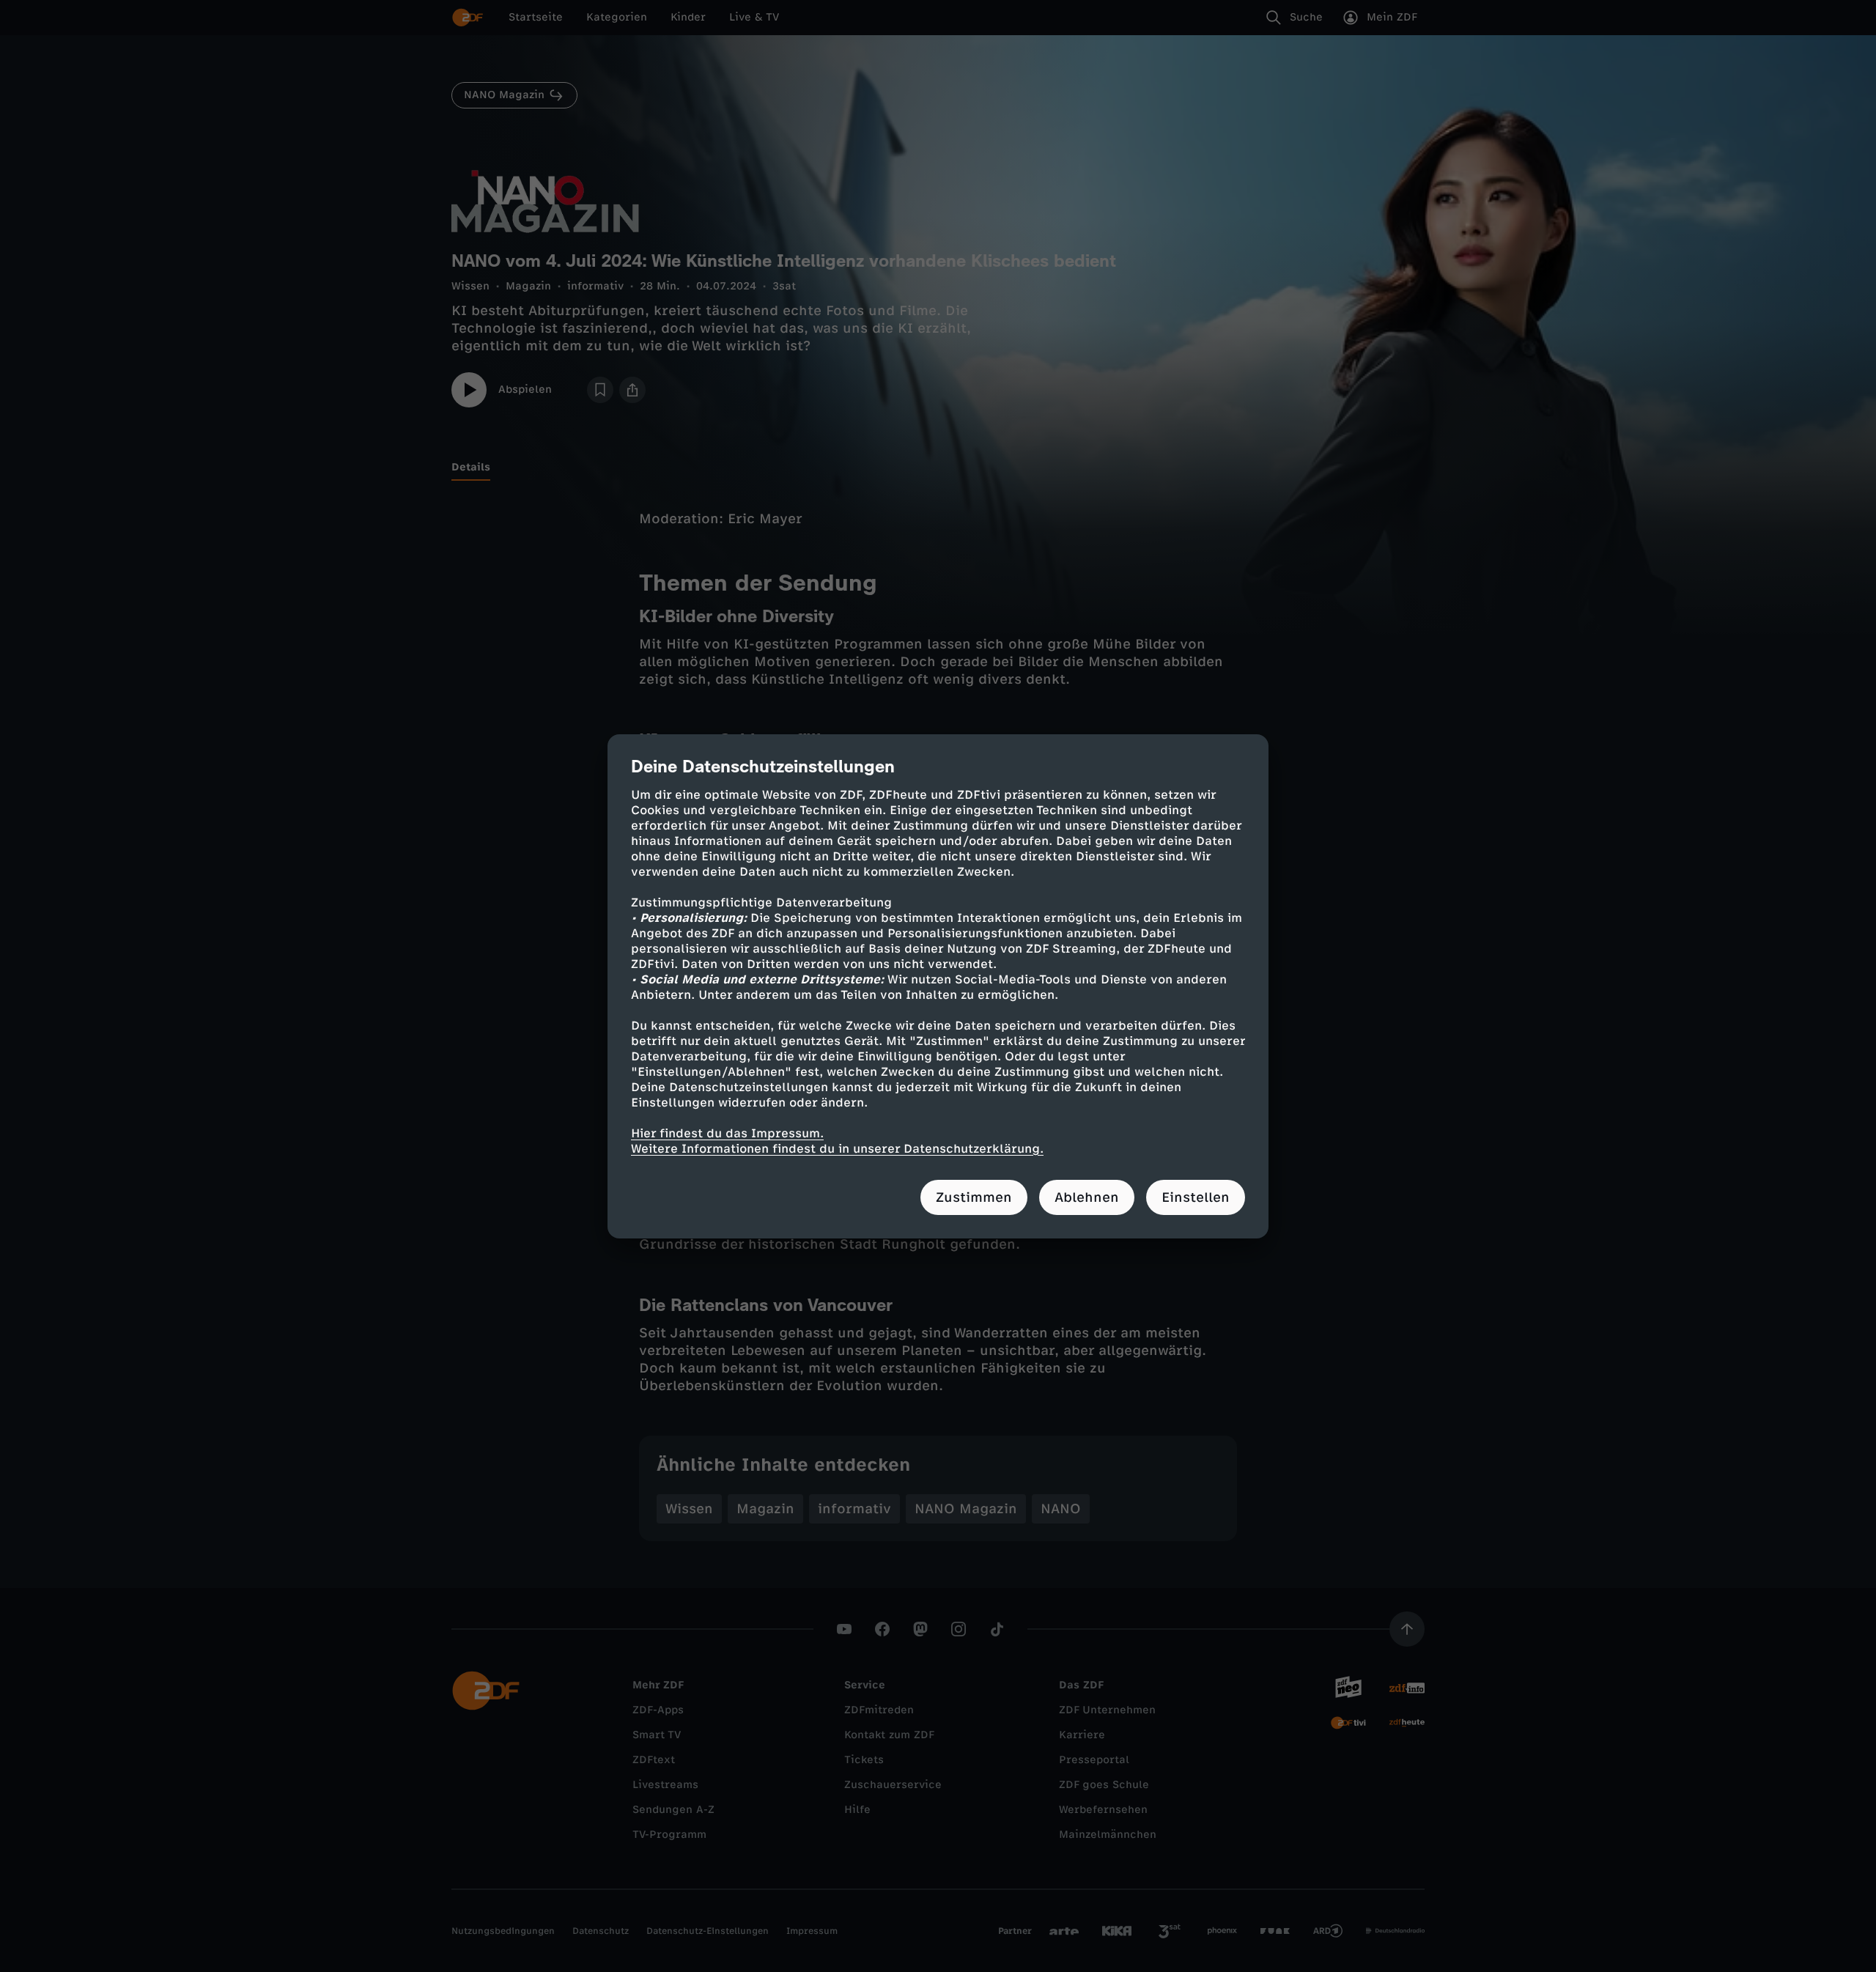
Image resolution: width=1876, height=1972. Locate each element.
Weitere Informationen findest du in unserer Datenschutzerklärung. (837, 1149)
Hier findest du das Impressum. (727, 1133)
